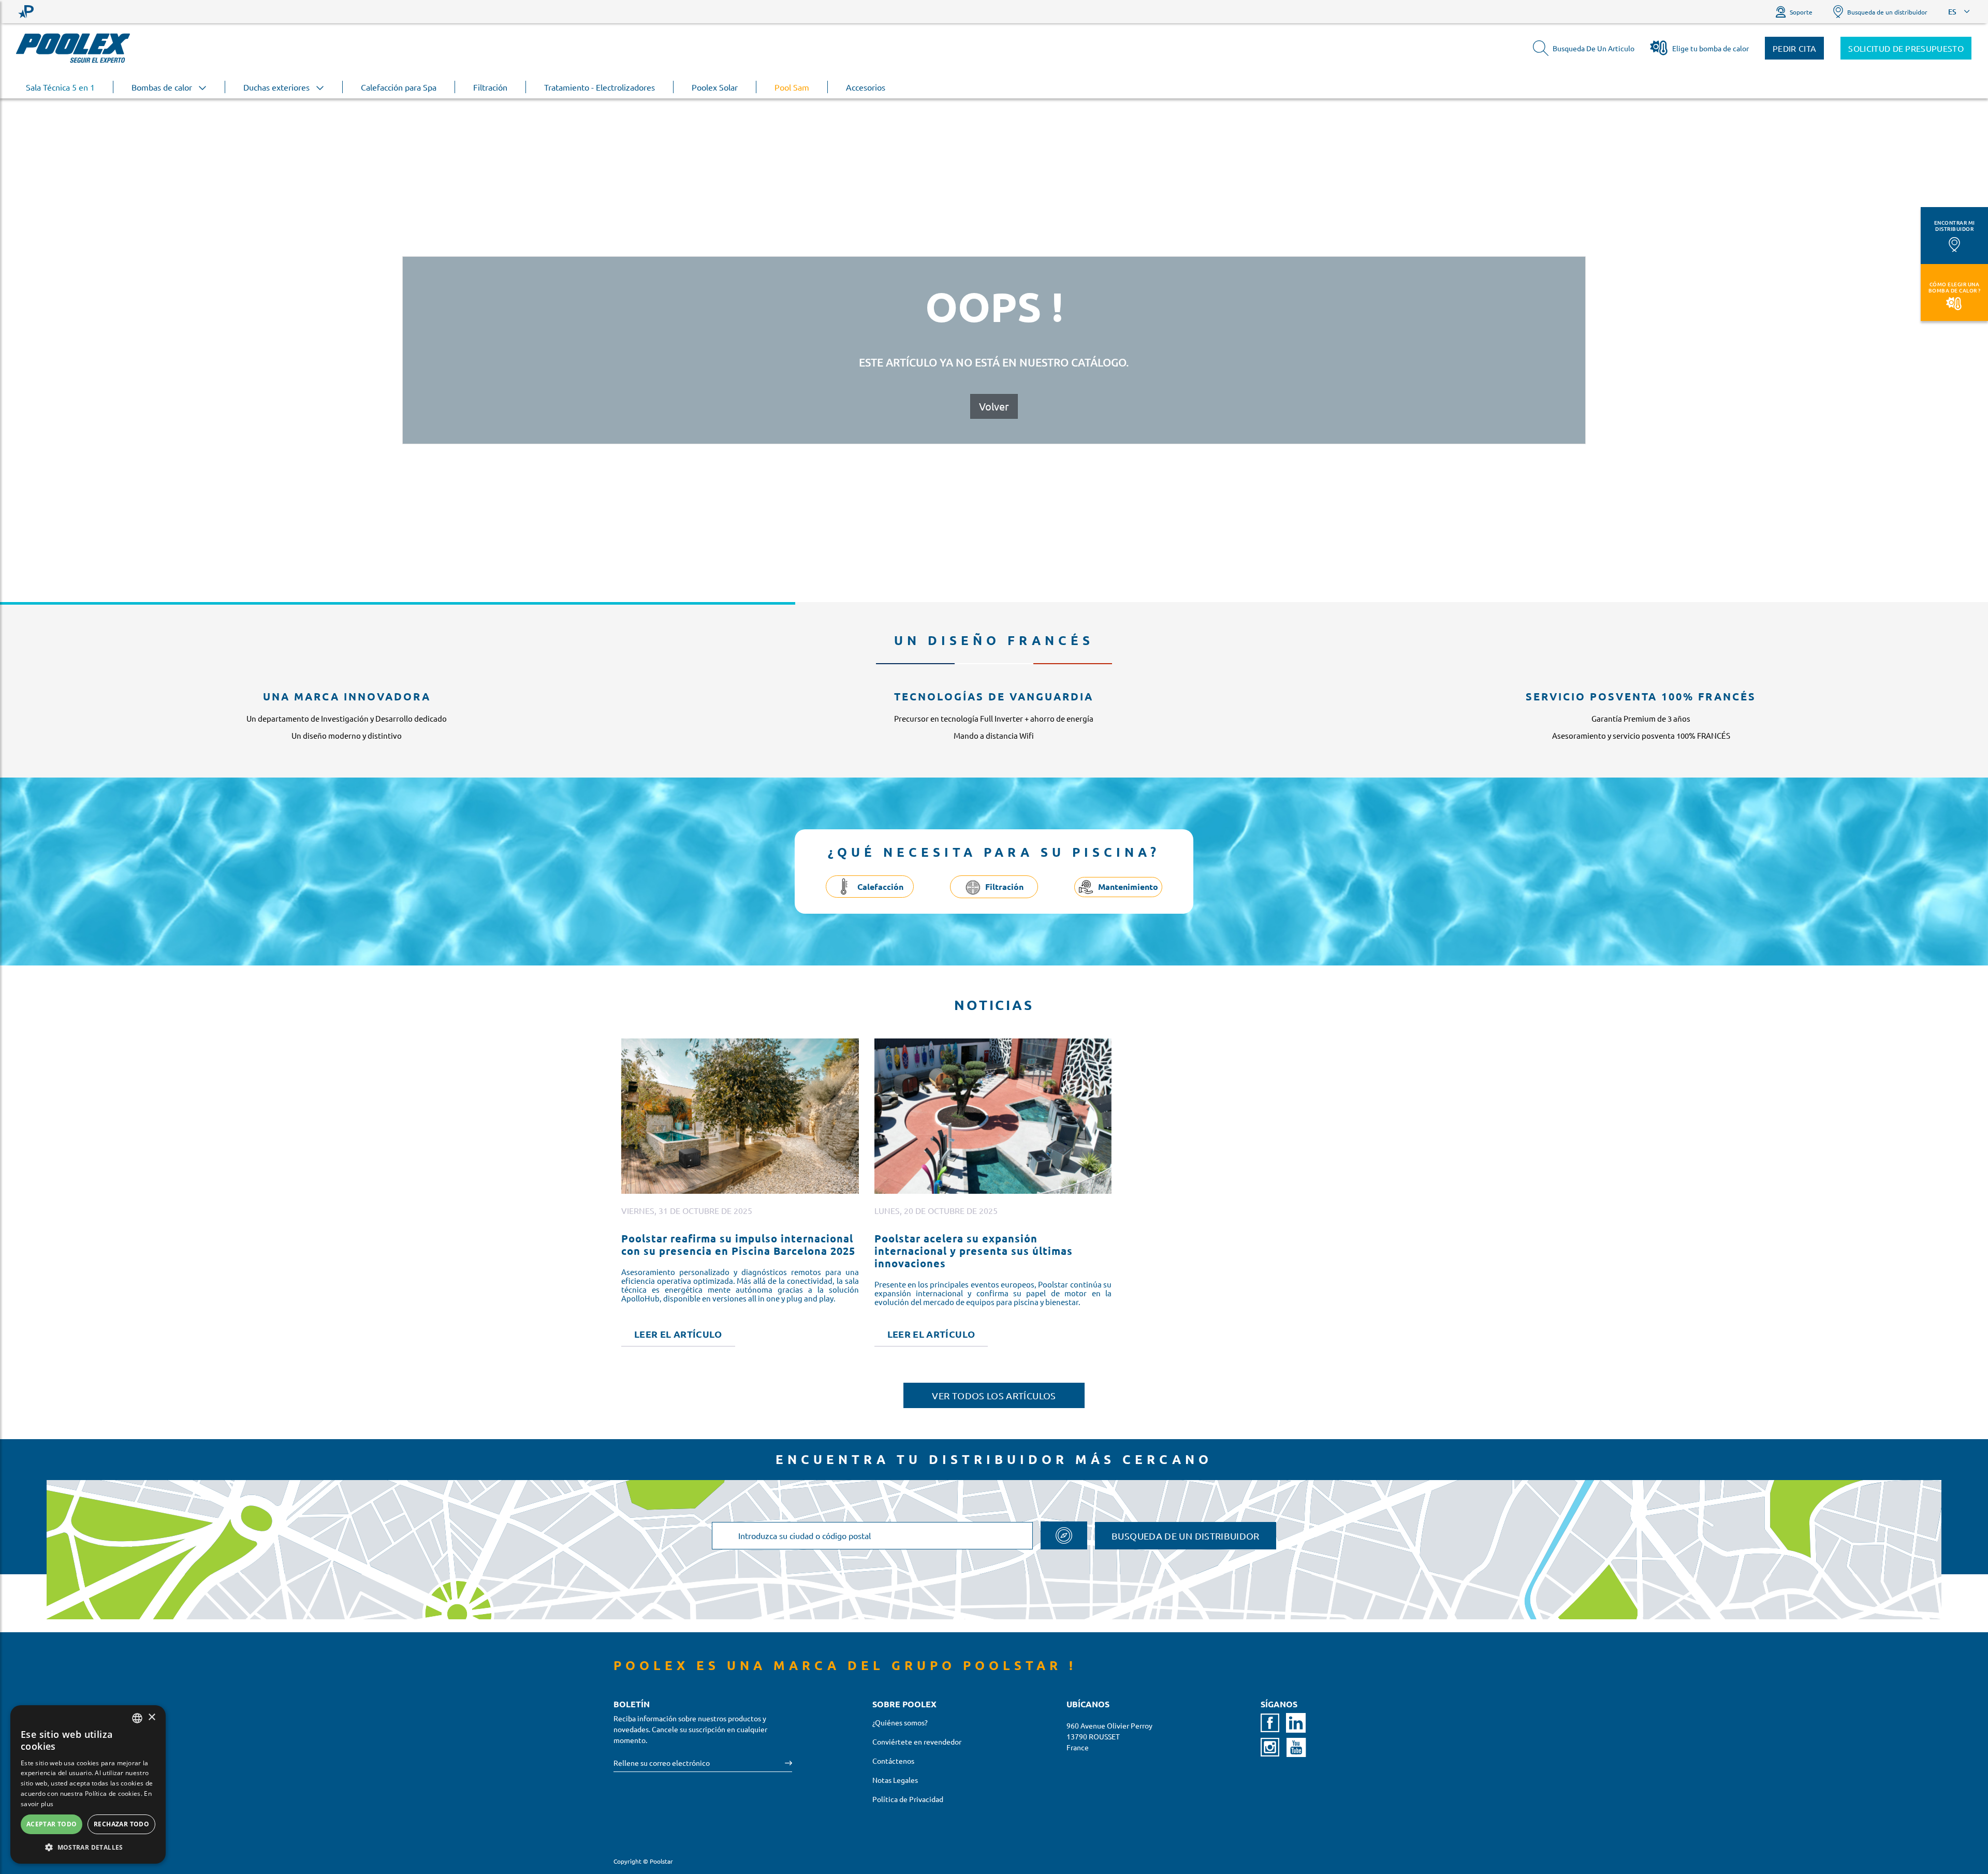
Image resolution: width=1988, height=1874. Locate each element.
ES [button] (1952, 12)
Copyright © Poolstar (643, 1861)
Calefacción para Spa (399, 87)
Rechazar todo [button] (121, 1824)
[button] (88, 1847)
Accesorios (866, 87)
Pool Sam (792, 87)
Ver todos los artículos (994, 1395)
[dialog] (88, 1784)
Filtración (490, 87)
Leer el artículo (678, 1334)
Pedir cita (1794, 48)
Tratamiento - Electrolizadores (600, 87)
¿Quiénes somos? (900, 1722)
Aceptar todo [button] (52, 1824)
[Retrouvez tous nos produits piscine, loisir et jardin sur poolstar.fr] (26, 12)
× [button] (151, 1717)
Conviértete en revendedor (917, 1741)
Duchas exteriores (277, 87)
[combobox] (137, 1718)
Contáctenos (893, 1761)
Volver (994, 406)
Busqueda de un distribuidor (1887, 12)
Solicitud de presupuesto (1906, 48)
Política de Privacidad (908, 1799)
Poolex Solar (715, 87)
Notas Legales (895, 1780)
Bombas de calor (163, 87)
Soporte (1801, 12)
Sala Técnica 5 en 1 (60, 87)
